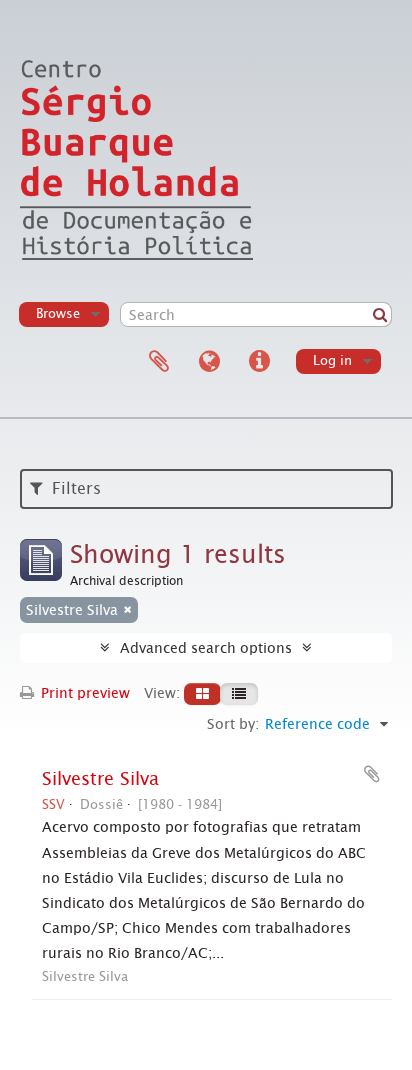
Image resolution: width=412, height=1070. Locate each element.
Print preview (83, 693)
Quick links (259, 362)
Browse (58, 313)
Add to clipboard (372, 774)
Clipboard (159, 362)
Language (209, 362)
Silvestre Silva (100, 779)
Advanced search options (206, 648)
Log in (332, 360)
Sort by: (233, 724)
